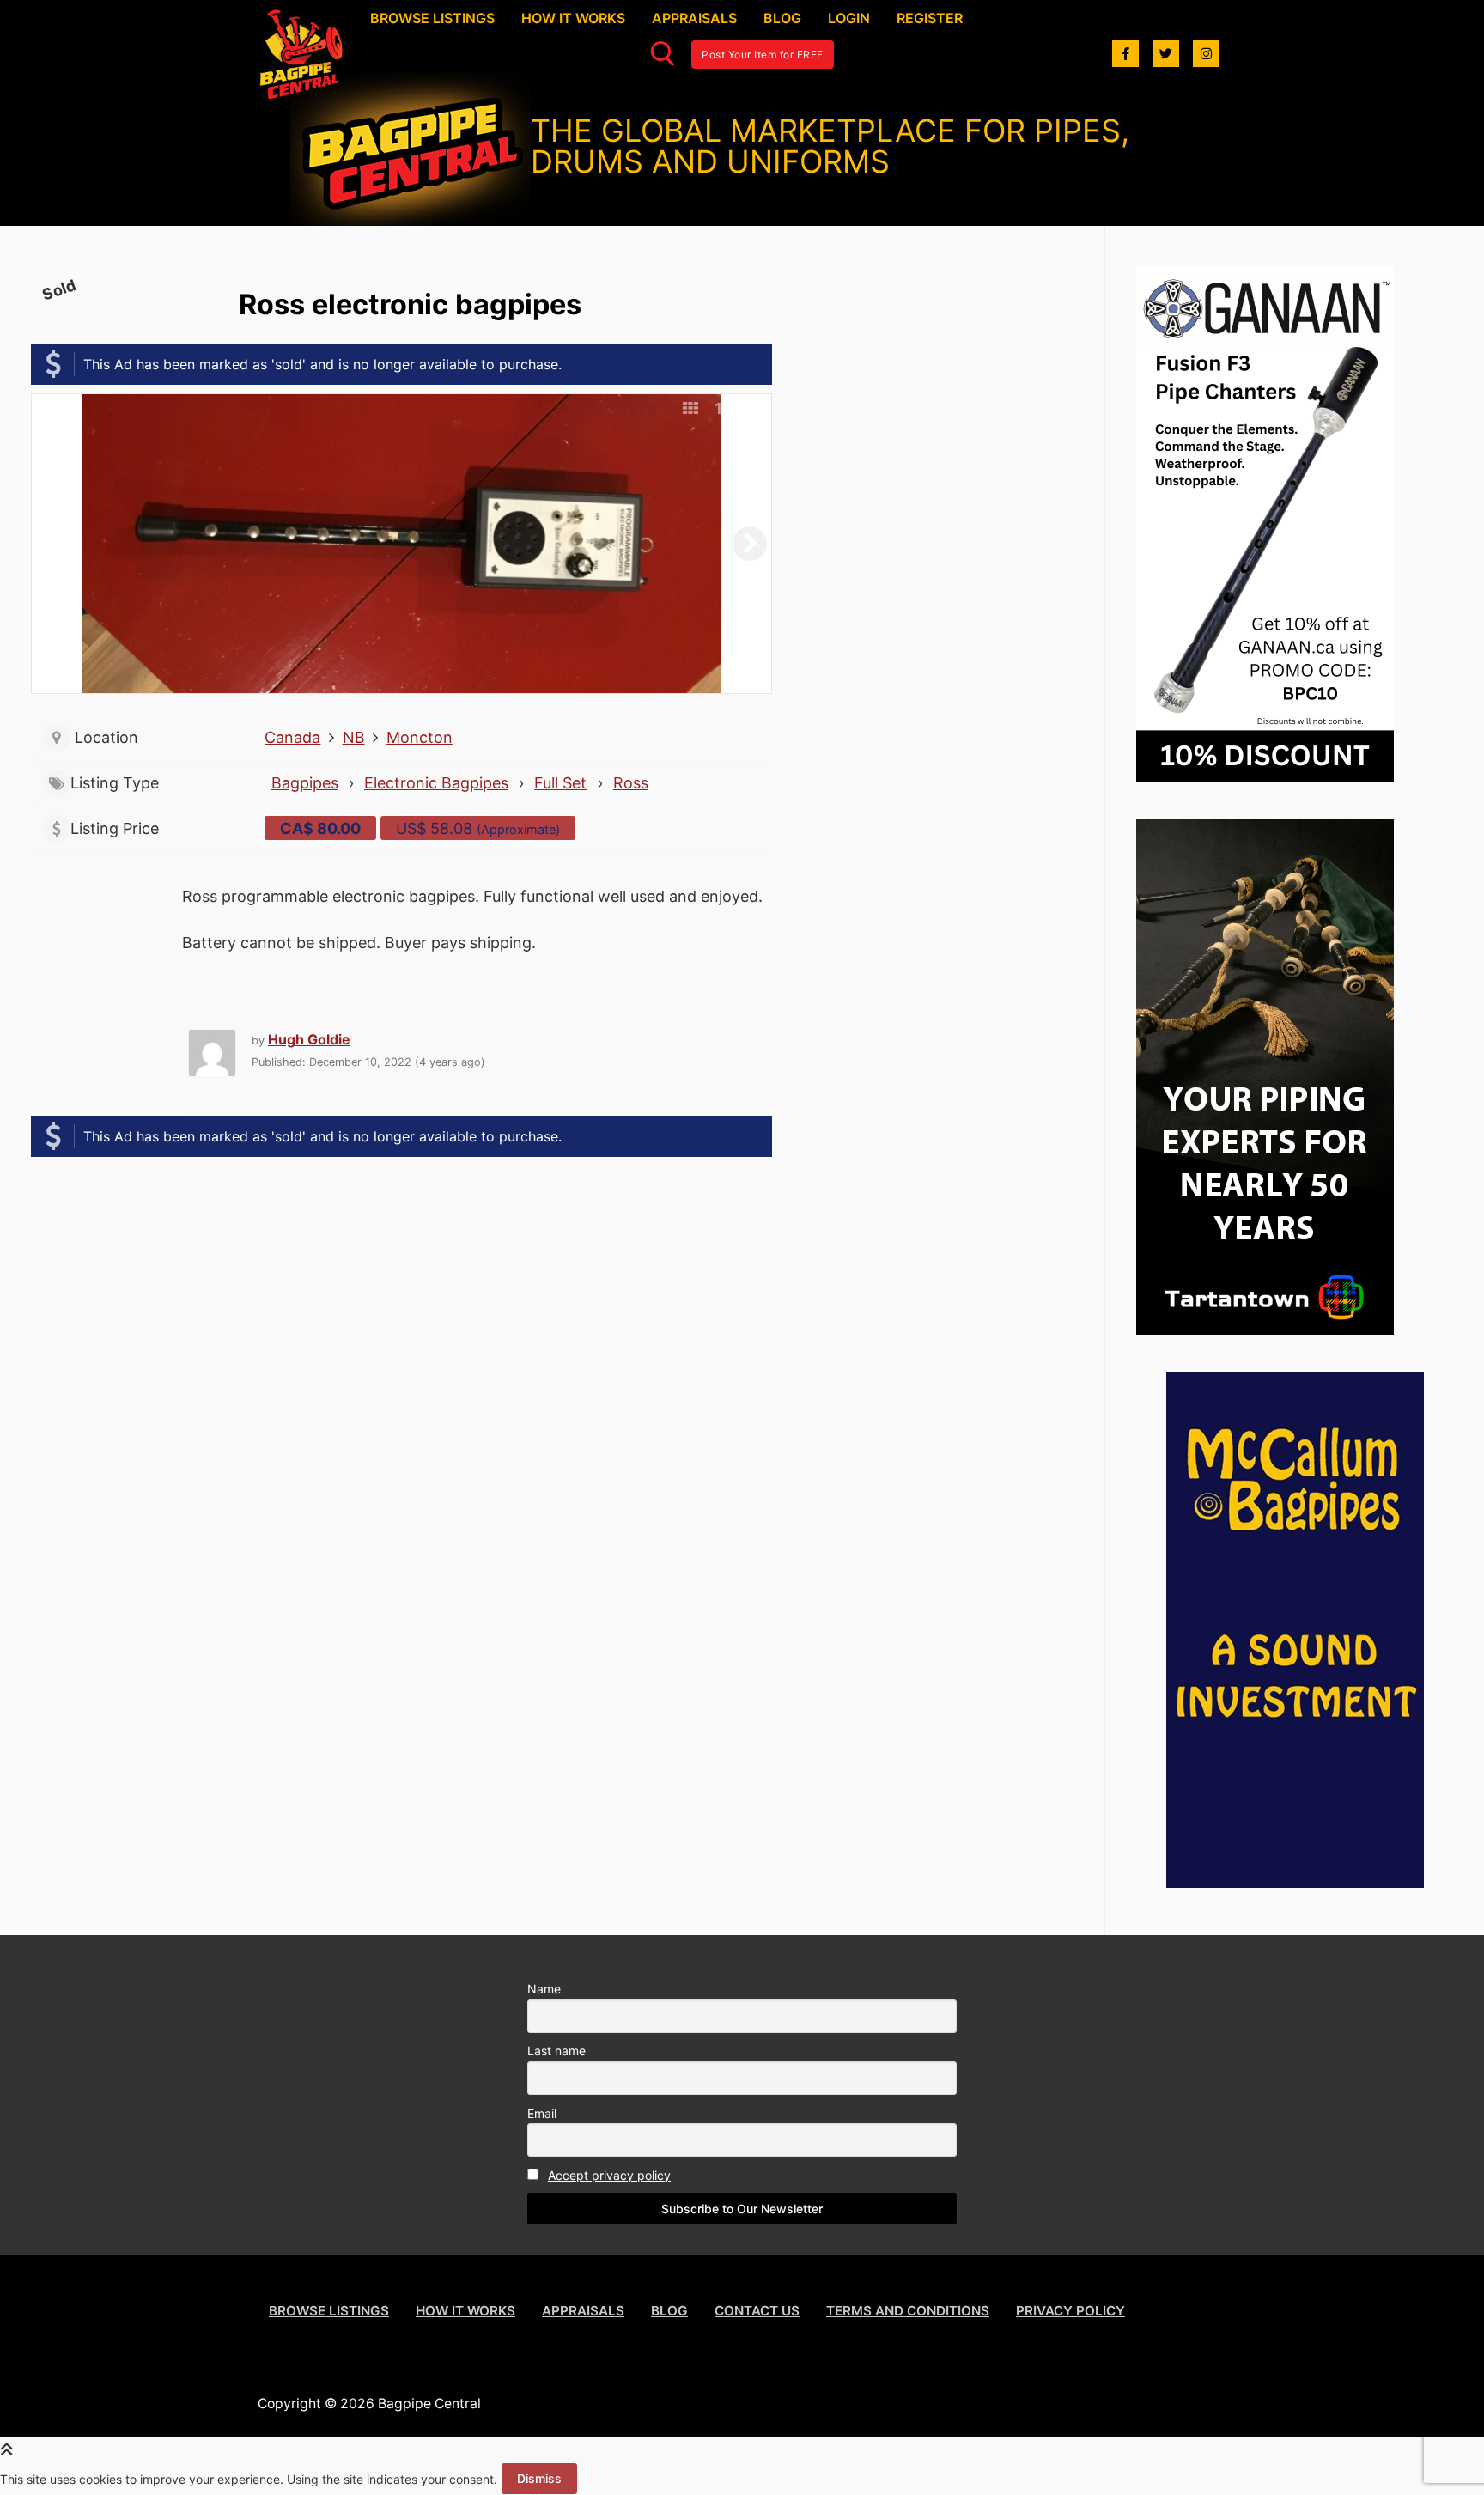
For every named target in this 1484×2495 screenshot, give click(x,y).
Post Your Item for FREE (763, 55)
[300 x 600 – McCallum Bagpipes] (1295, 1882)
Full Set (560, 783)
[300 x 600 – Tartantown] (1265, 1329)
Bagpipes (305, 783)
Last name (556, 2051)
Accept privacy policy (609, 2175)
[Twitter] (1166, 54)
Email (542, 2113)
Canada (292, 737)
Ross (631, 783)
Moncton (420, 737)
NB (354, 737)
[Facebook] (1125, 54)
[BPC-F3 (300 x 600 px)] (1265, 776)
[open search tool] (663, 54)
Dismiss (539, 2478)
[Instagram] (1206, 54)
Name (544, 1989)
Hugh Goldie (309, 1039)
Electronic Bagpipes (436, 783)
